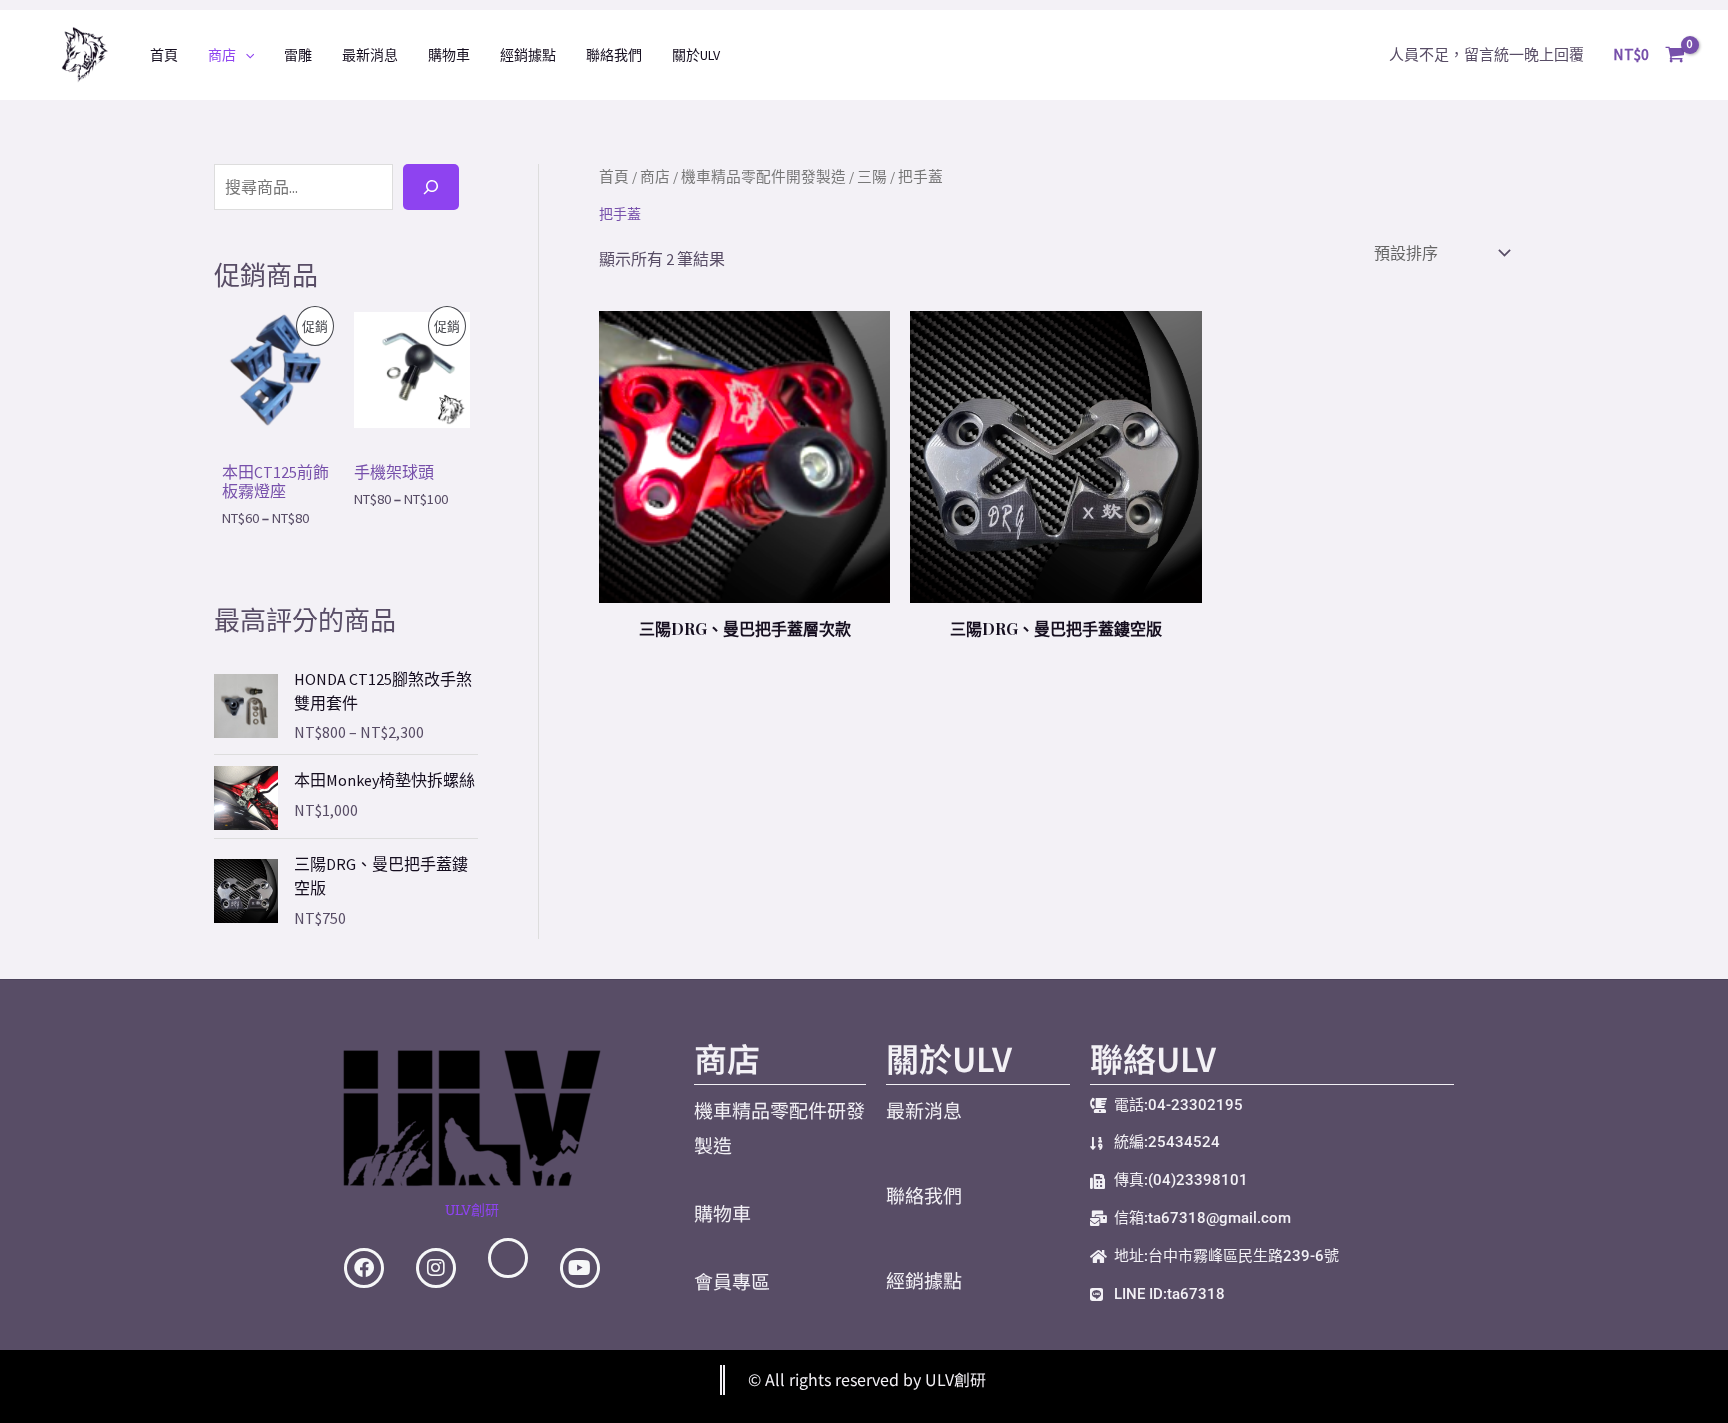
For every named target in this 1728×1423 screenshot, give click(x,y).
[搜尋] (431, 187)
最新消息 (370, 55)
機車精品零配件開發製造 (763, 177)
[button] (245, 55)
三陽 (872, 177)
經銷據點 (528, 55)
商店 (222, 55)
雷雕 (298, 55)
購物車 (449, 55)
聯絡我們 (614, 55)
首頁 (164, 55)
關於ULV (696, 55)
